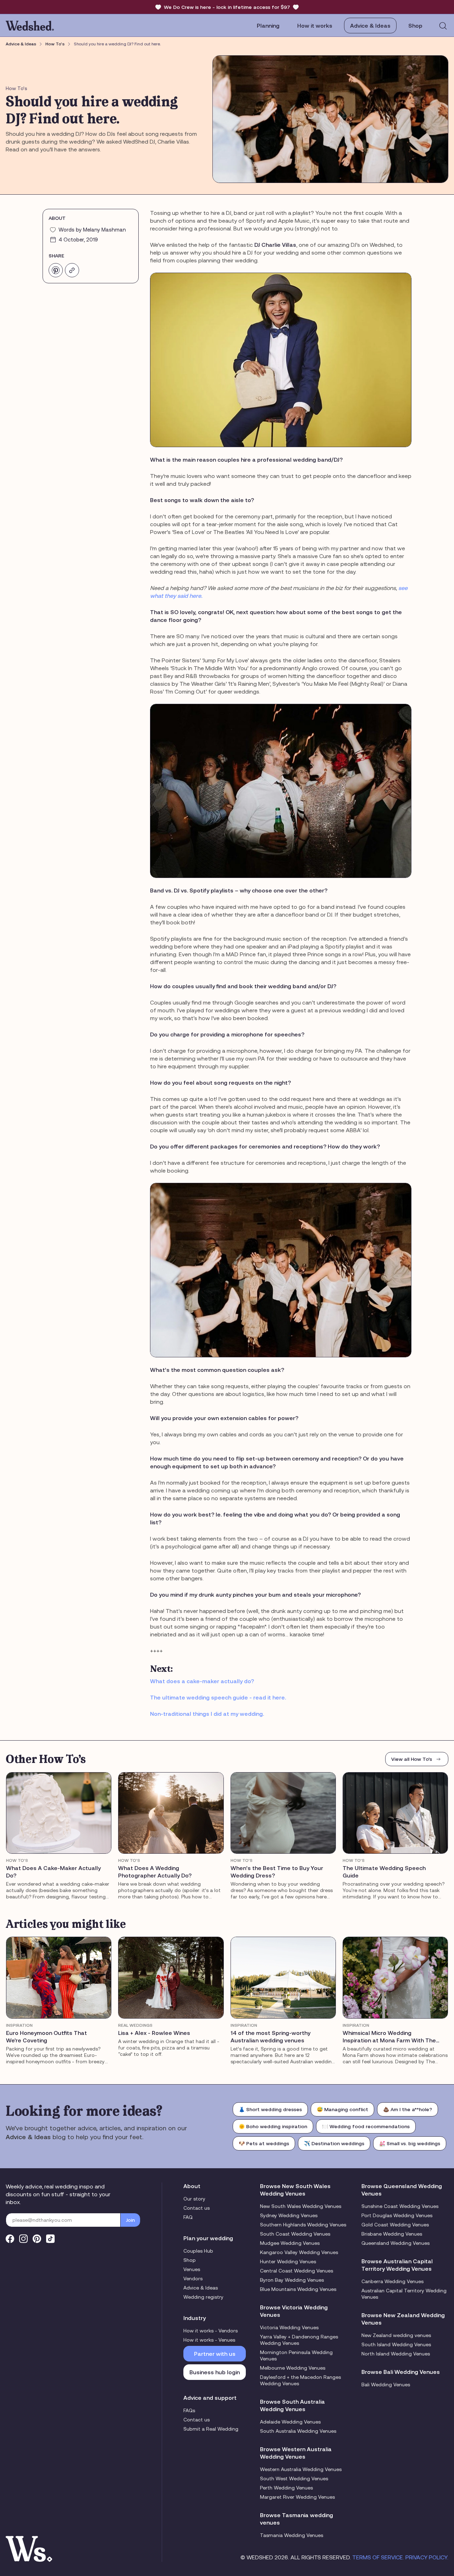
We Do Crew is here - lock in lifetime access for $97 (227, 7)
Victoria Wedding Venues (289, 2327)
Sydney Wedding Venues (289, 2215)
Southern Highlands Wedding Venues (303, 2225)
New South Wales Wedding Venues (301, 2206)
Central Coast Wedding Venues (297, 2271)
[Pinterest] (37, 2239)
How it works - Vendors (211, 2331)
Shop (190, 2260)
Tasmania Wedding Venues (292, 2535)
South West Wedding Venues (294, 2478)
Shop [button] (415, 26)
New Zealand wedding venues (396, 2335)
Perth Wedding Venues (286, 2488)
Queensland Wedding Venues (395, 2243)
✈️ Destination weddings (334, 2143)
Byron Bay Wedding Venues (292, 2280)
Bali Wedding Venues (386, 2385)
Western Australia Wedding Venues (301, 2469)
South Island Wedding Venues (396, 2344)
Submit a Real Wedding (211, 2429)
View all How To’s (412, 1759)
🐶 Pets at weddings (264, 2143)
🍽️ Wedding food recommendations (366, 2126)
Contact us (196, 2208)
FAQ (188, 2217)
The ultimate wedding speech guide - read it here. (218, 1697)
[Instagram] (23, 2239)
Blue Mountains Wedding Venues (298, 2289)
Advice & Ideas (370, 26)
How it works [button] (315, 26)
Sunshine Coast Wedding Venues (400, 2206)
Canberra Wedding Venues (392, 2281)
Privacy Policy (426, 2557)
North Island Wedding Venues (396, 2354)
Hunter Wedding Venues (288, 2261)
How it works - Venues (209, 2340)
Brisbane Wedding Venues (392, 2234)
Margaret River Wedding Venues (297, 2497)
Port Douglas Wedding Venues (397, 2215)
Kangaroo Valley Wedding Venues (299, 2252)
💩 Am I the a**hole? (408, 2109)
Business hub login (215, 2372)
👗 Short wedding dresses (270, 2109)
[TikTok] (50, 2239)
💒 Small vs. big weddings (410, 2143)
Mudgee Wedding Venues (290, 2243)
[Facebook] (10, 2239)
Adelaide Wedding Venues (290, 2422)
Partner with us (215, 2354)
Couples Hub (198, 2251)
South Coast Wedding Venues (295, 2234)
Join (130, 2220)
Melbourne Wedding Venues (293, 2368)
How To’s (55, 44)
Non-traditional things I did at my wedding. (207, 1714)
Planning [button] (268, 26)
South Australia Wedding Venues (298, 2431)
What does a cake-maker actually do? (202, 1681)
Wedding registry (203, 2297)
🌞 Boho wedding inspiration (273, 2126)
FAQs (189, 2410)
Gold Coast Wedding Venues (395, 2225)
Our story (194, 2199)
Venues (192, 2269)
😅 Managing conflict (342, 2109)
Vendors (193, 2279)
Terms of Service (378, 2557)
